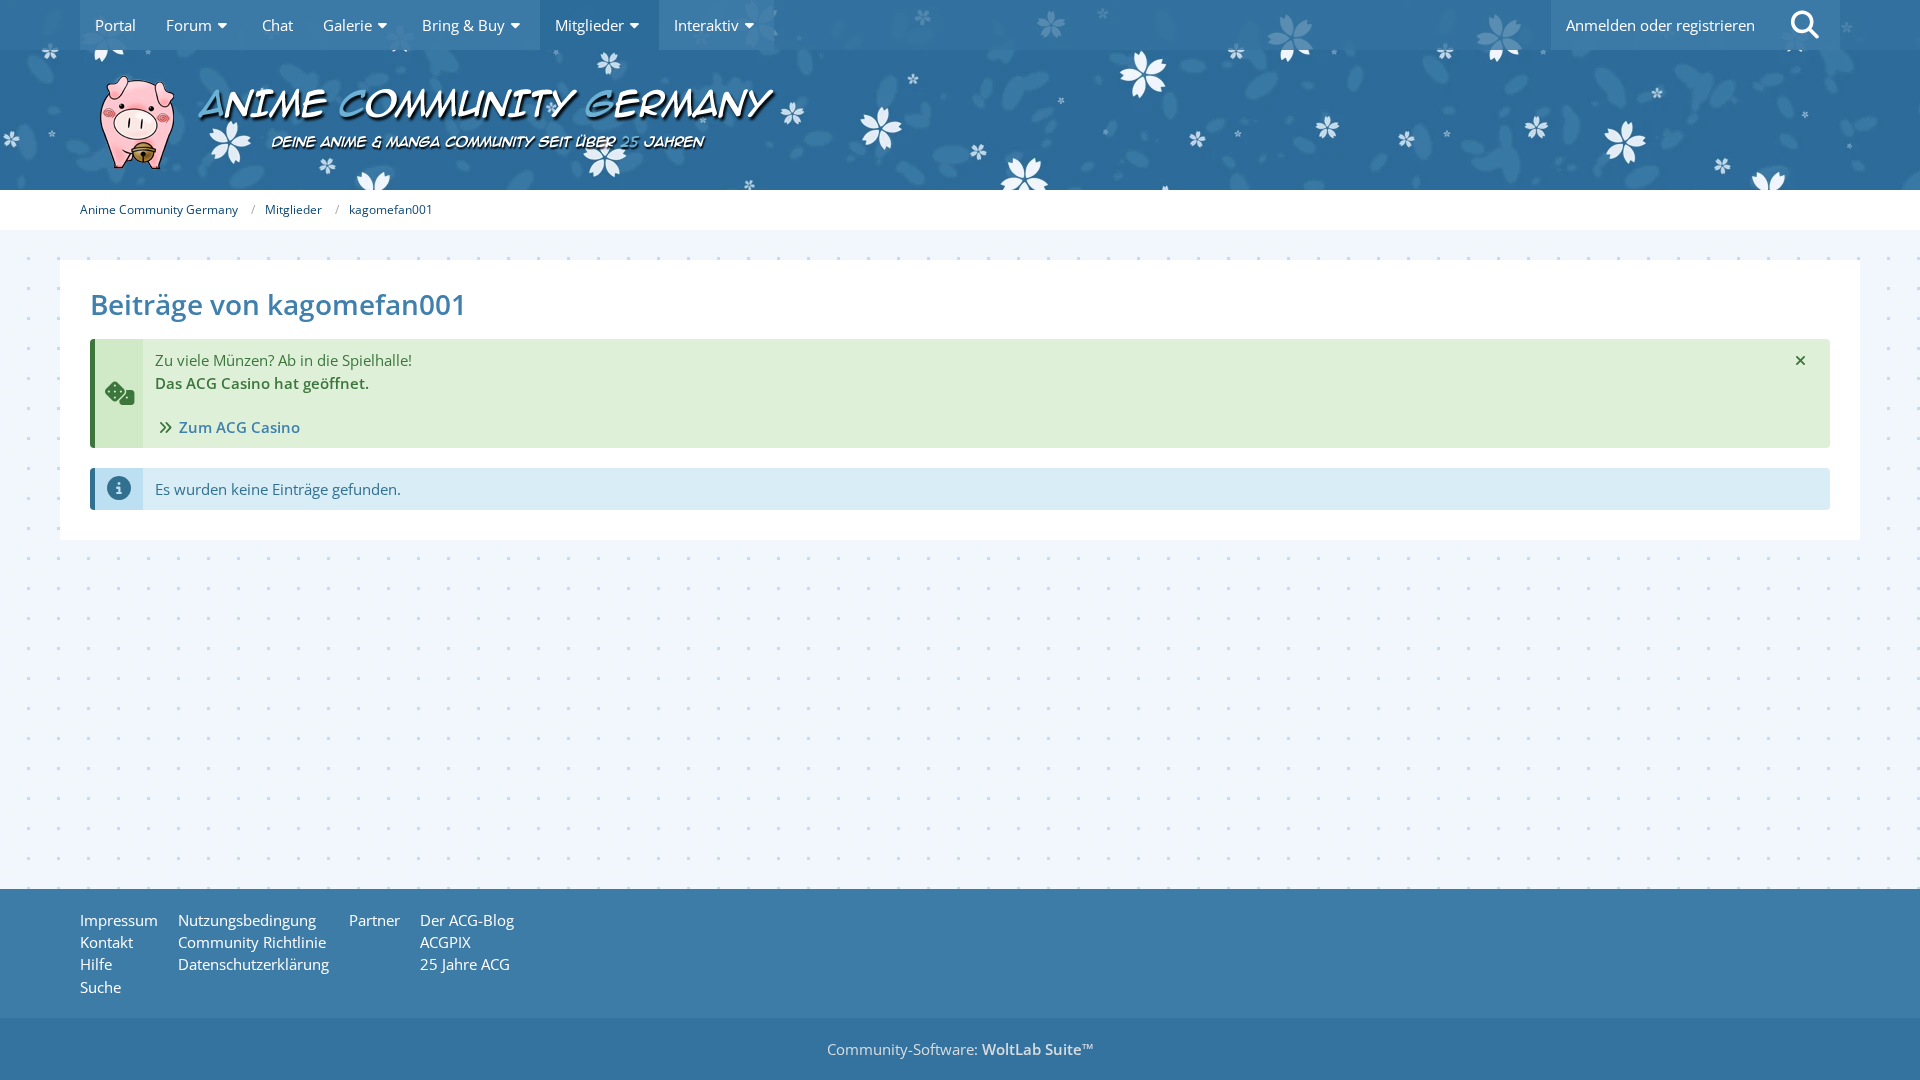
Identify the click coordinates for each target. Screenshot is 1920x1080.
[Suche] (1805, 25)
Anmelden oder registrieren (1660, 25)
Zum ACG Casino (239, 427)
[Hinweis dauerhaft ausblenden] (1800, 360)
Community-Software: (960, 1049)
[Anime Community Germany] (960, 120)
